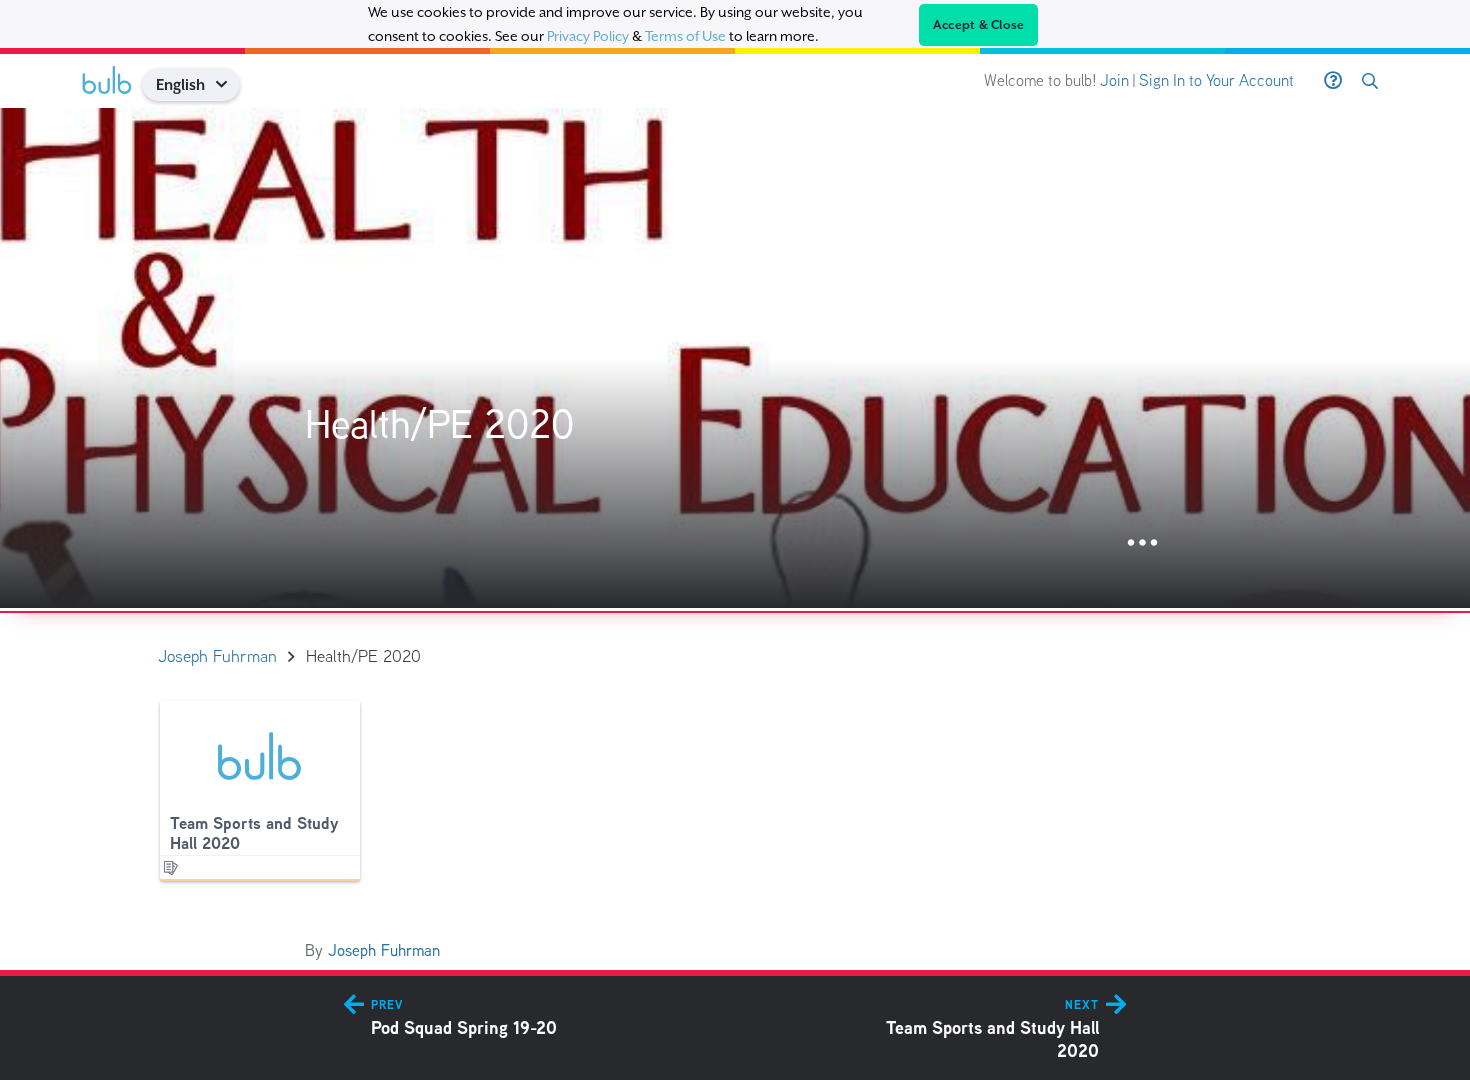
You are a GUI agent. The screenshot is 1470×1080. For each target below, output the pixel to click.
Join (1114, 80)
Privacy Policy (588, 36)
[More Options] (1142, 543)
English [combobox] (180, 84)
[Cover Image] (735, 358)
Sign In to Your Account (1216, 80)
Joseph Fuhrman (384, 950)
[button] (228, 84)
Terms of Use (685, 36)
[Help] (1333, 81)
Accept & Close (979, 25)
